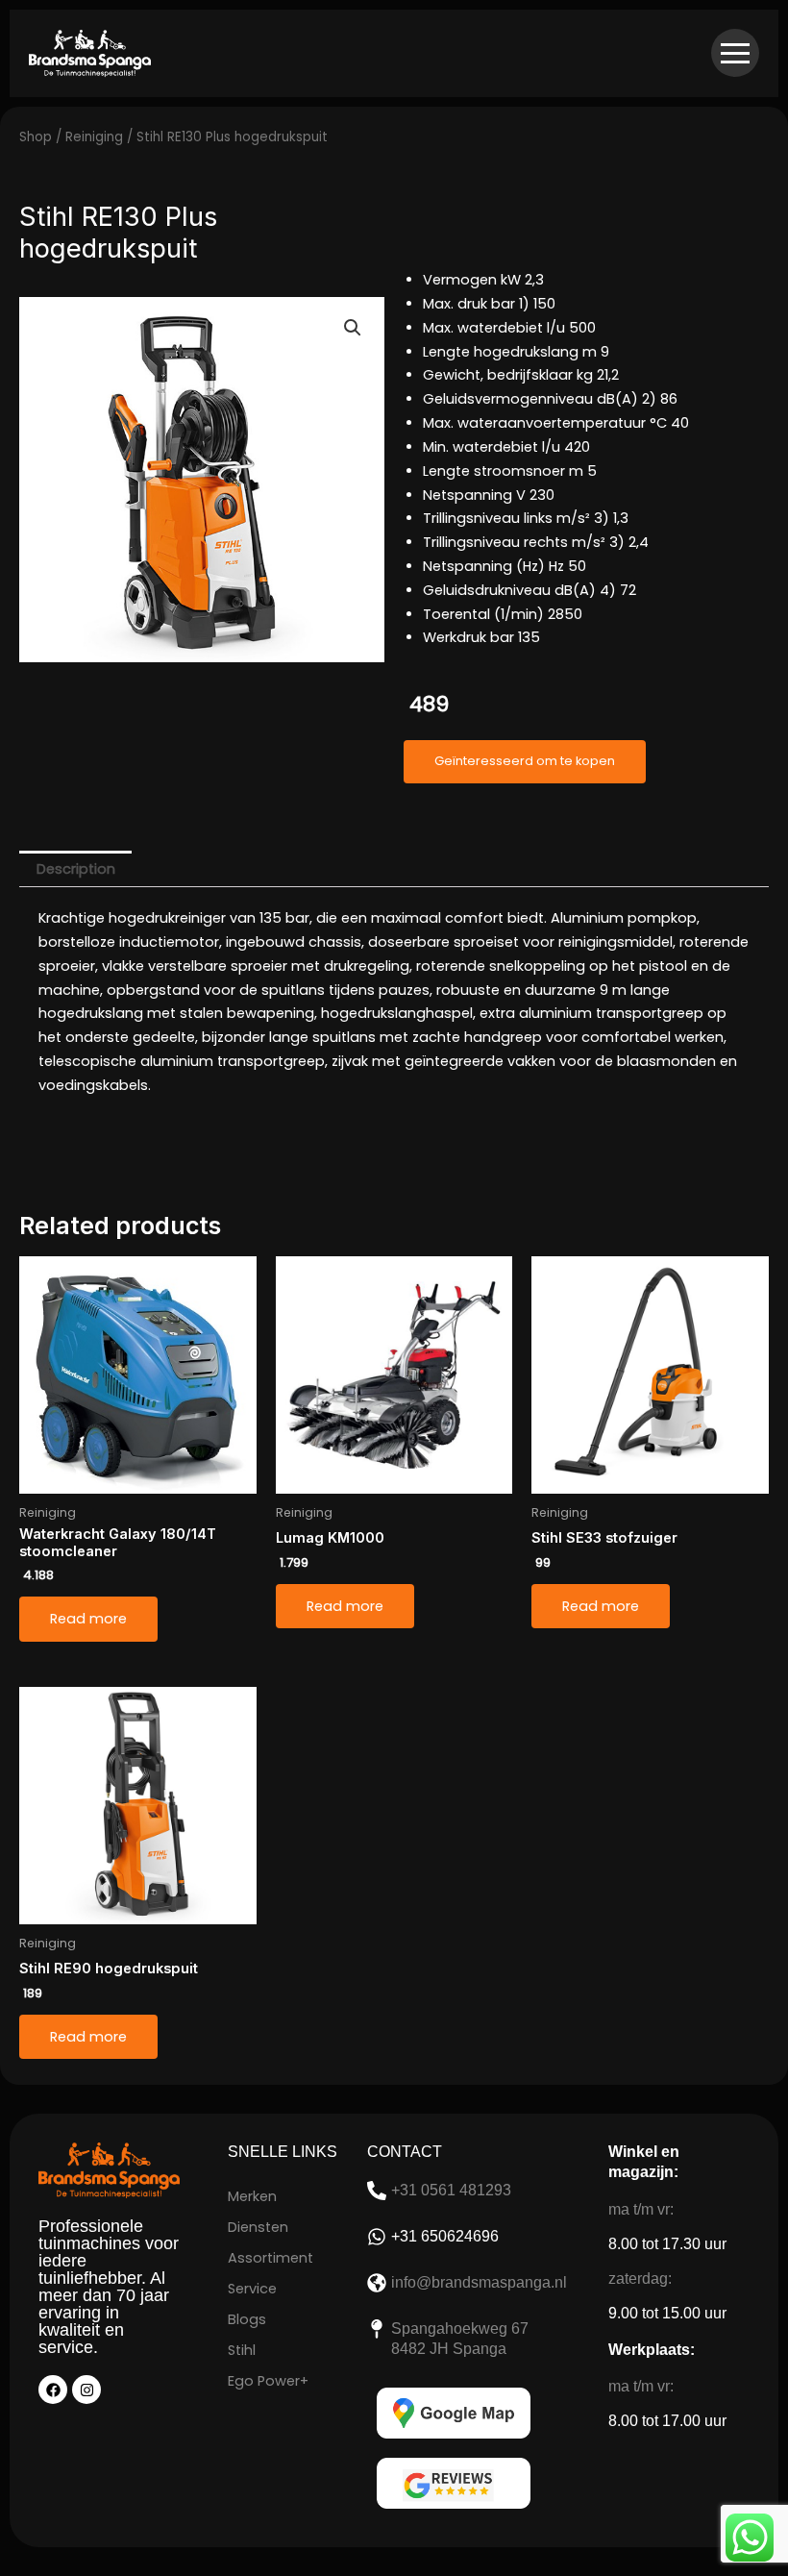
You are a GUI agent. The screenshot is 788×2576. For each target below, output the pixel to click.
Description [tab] (76, 869)
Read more (88, 1619)
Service (252, 2289)
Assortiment (271, 2258)
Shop (36, 137)
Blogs (247, 2319)
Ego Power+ (268, 2381)
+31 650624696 (445, 2236)
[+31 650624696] (377, 2237)
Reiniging (94, 137)
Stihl (242, 2350)
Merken (252, 2196)
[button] (353, 328)
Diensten (258, 2227)
